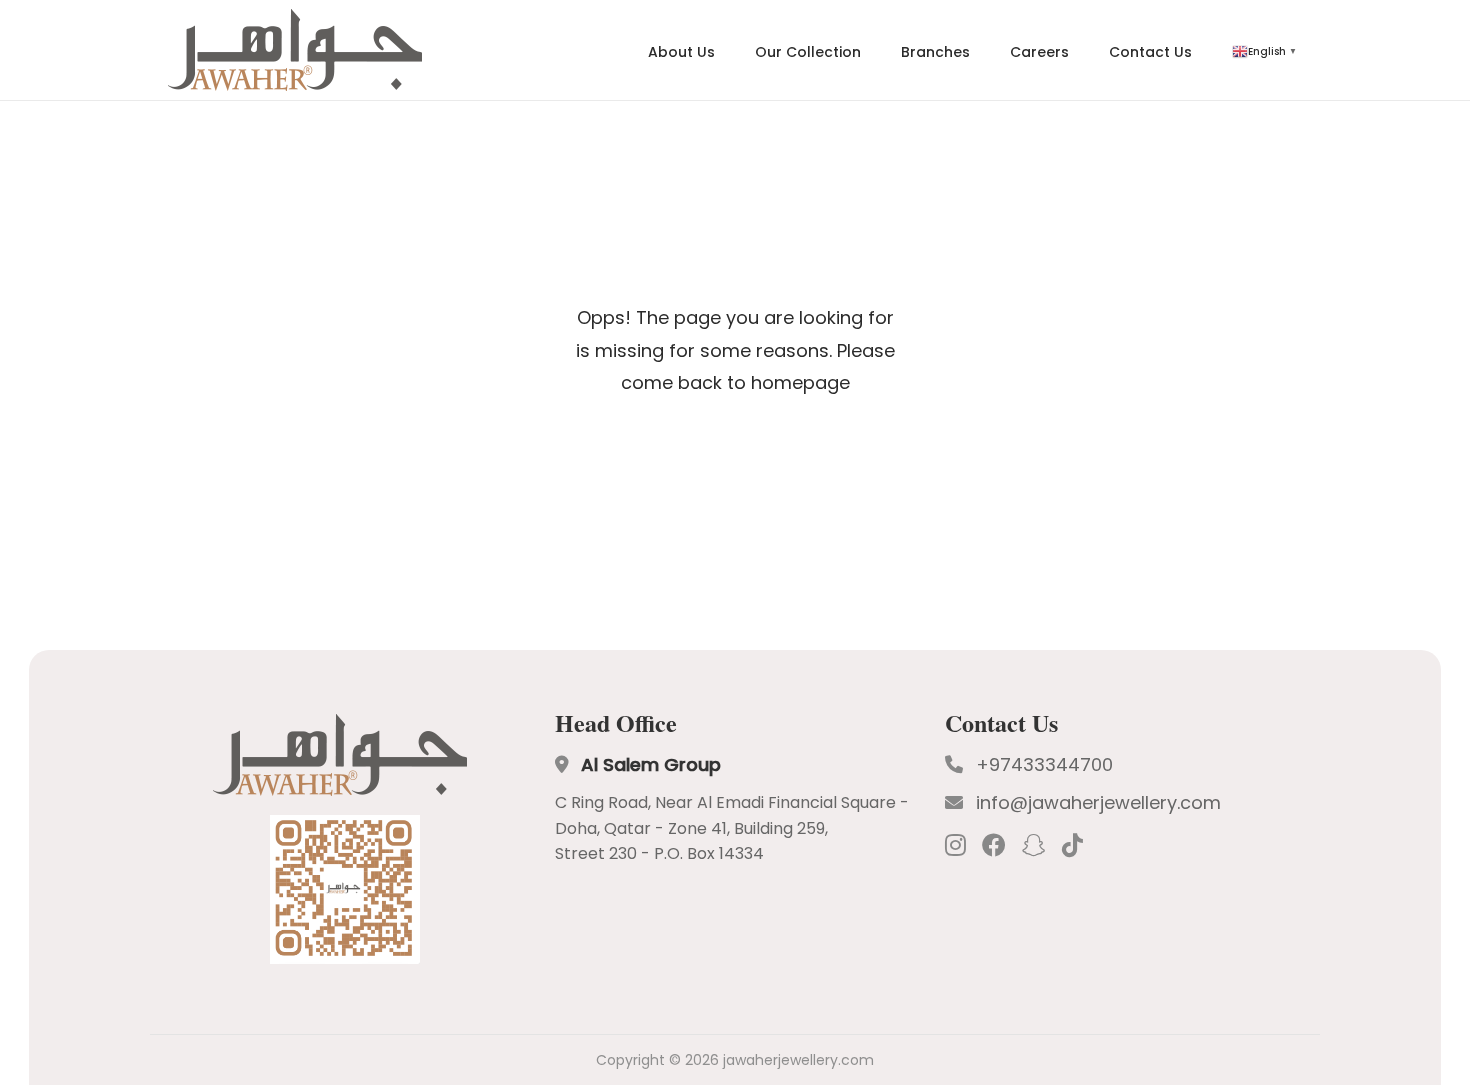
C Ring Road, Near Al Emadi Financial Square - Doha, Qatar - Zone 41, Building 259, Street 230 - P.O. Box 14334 (732, 828)
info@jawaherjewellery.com (1098, 802)
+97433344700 (1044, 764)
